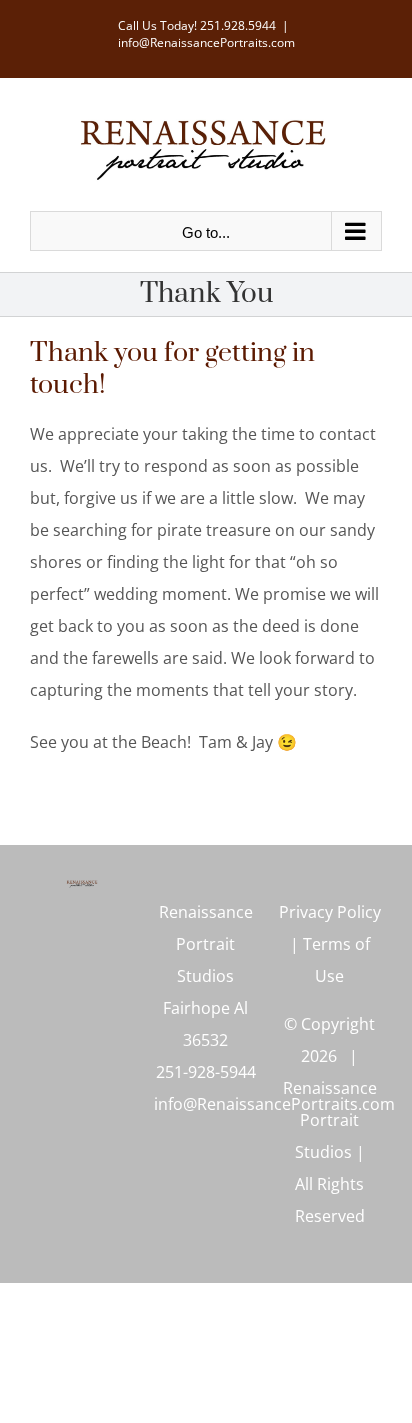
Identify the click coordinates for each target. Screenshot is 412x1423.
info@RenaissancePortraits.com (206, 42)
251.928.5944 (238, 25)
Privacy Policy (330, 912)
